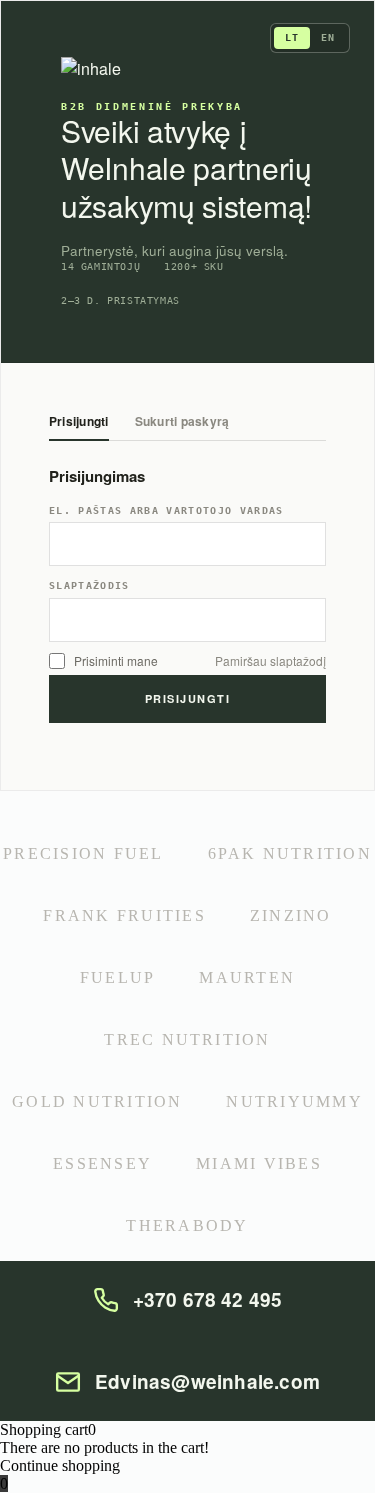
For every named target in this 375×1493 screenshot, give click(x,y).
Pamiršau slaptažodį (270, 661)
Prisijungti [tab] (79, 422)
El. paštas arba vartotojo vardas (166, 511)
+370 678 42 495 (208, 1300)
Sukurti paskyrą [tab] (182, 422)
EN (328, 37)
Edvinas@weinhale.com (207, 1382)
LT (292, 37)
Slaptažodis (89, 586)
